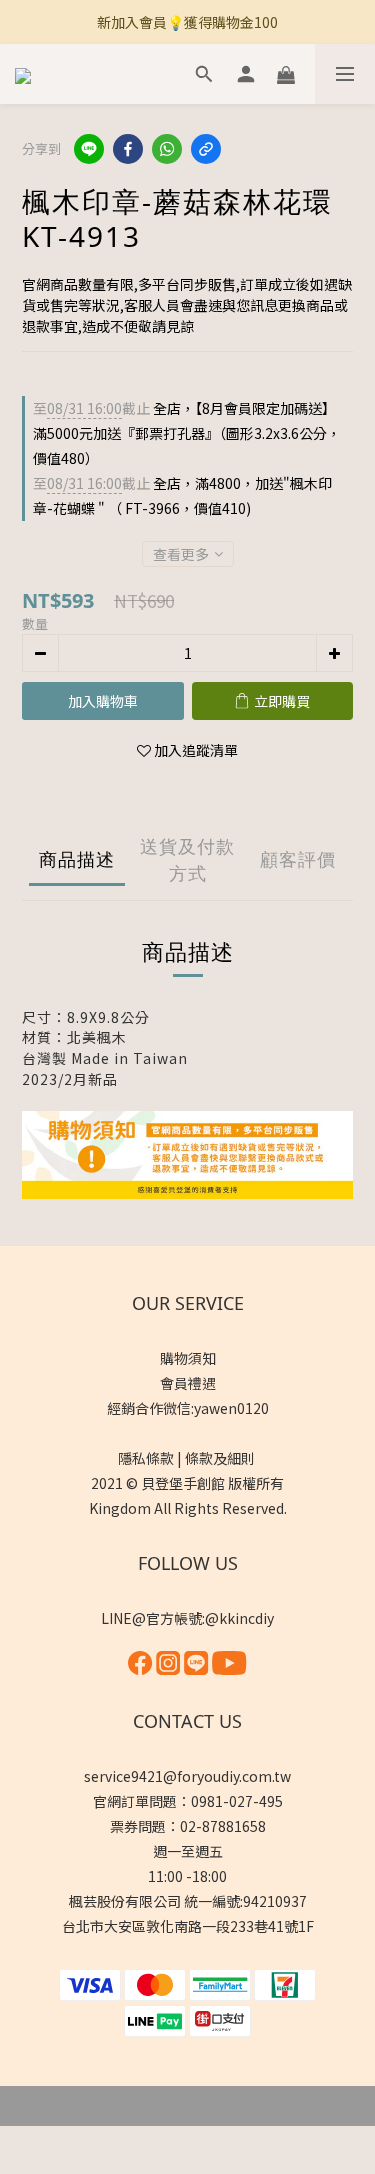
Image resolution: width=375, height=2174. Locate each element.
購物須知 (188, 1358)
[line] (89, 149)
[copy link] (206, 149)
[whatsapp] (167, 149)
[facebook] (128, 149)
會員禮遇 (188, 1383)
